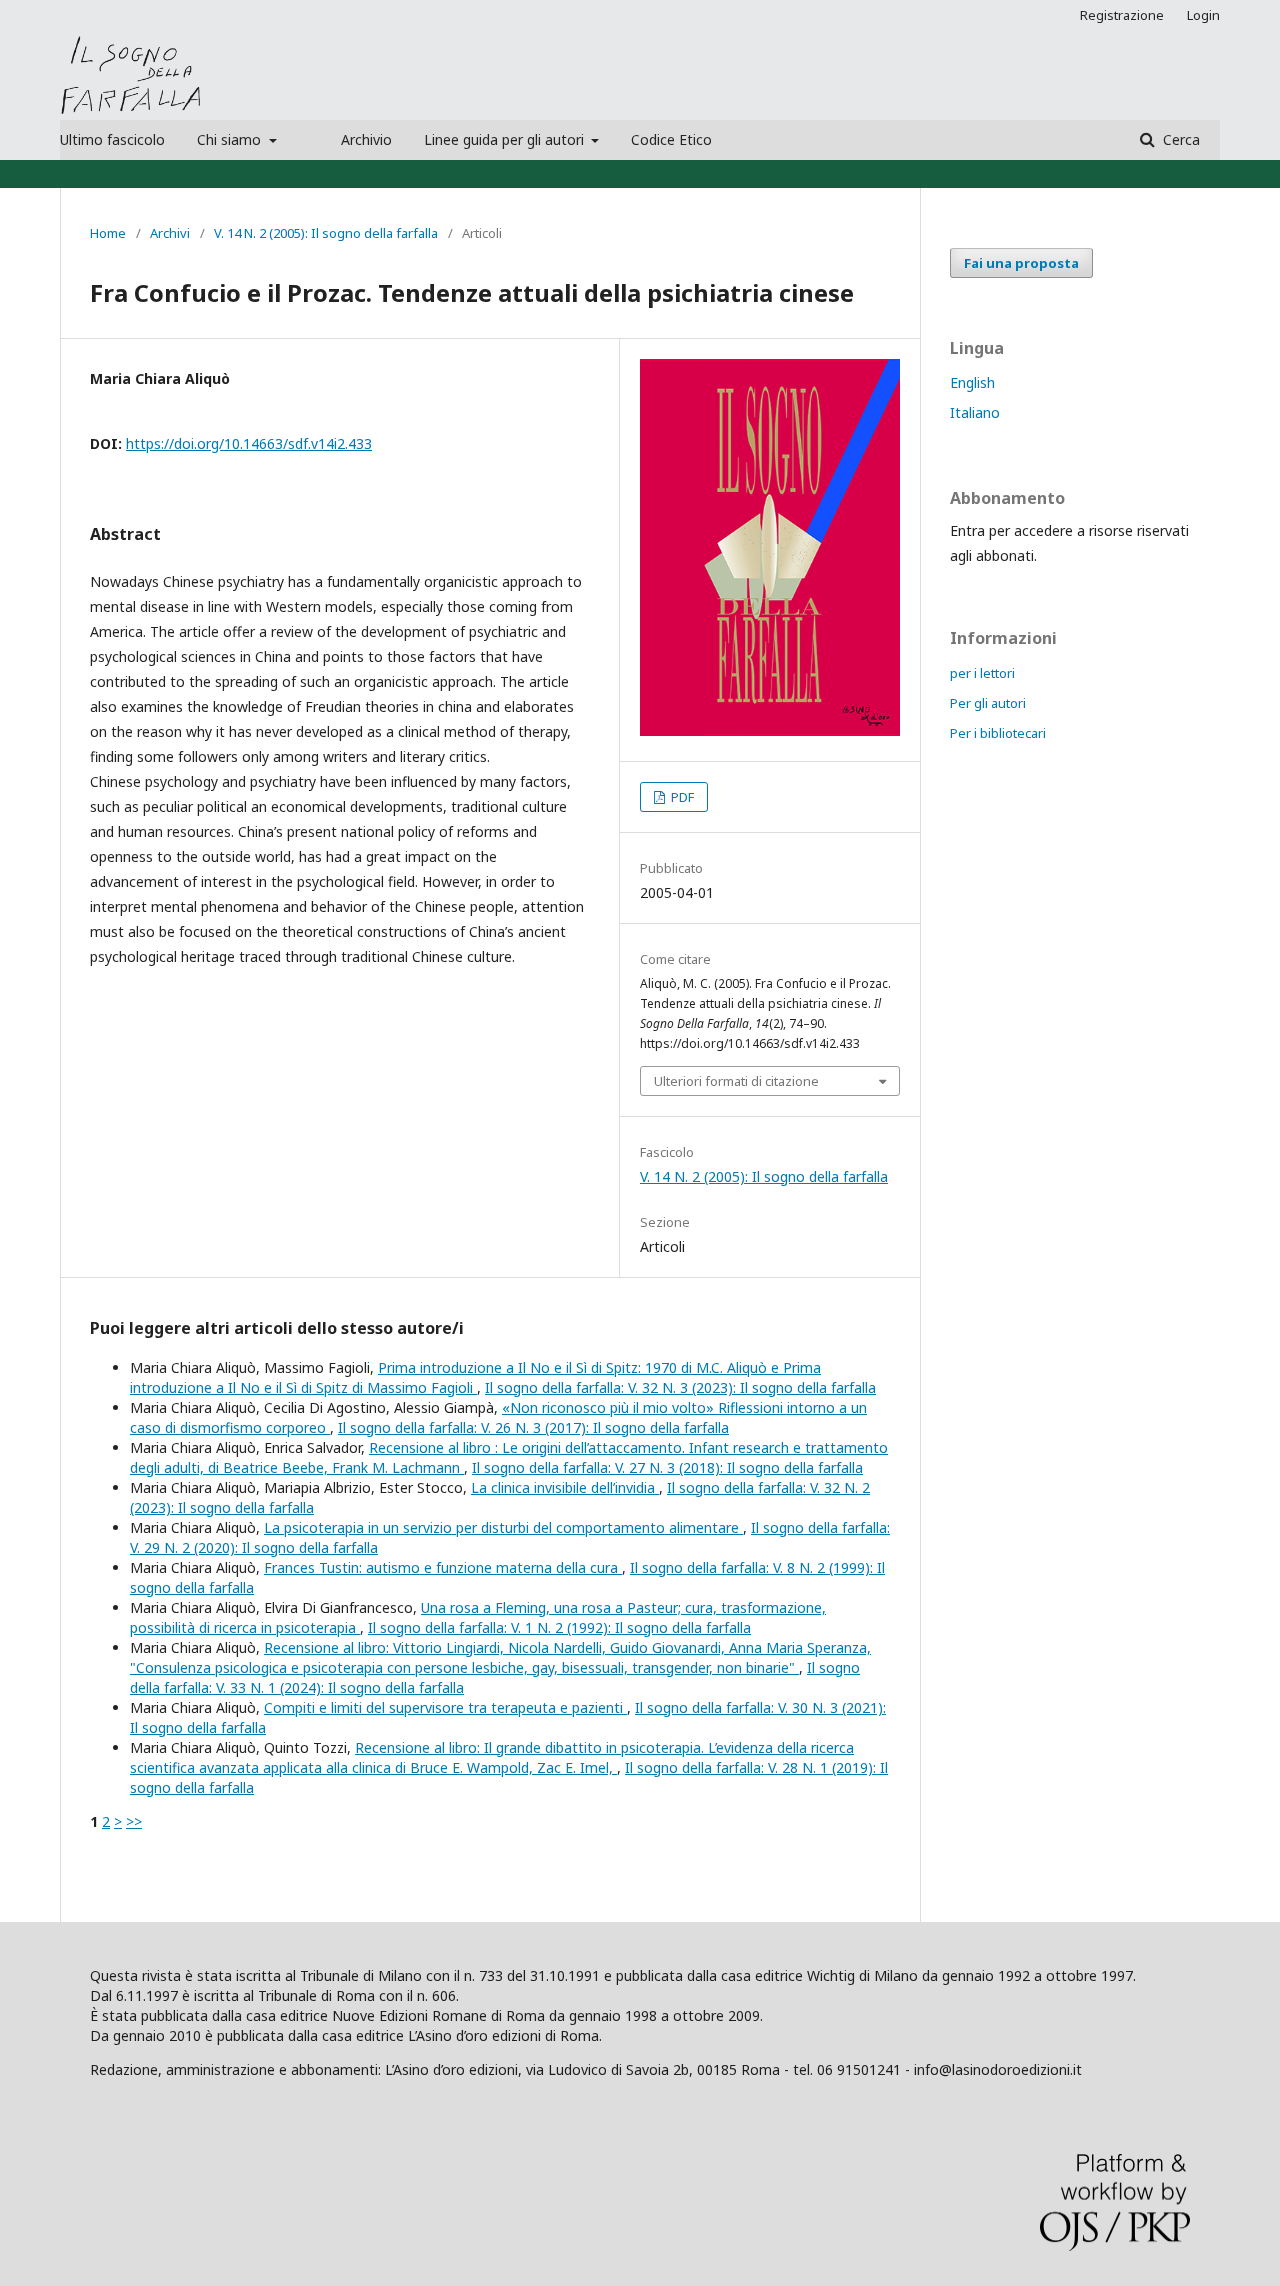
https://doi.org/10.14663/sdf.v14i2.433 (249, 443)
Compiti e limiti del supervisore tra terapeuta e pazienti (445, 1707)
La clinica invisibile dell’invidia (565, 1487)
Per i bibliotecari (998, 733)
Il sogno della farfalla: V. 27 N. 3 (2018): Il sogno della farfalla (667, 1467)
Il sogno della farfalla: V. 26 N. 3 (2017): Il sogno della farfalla (533, 1427)
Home (108, 233)
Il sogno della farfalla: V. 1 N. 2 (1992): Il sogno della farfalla (559, 1627)
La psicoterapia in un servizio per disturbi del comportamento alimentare (503, 1527)
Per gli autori (988, 703)
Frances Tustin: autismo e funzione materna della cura (443, 1567)
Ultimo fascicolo (112, 139)
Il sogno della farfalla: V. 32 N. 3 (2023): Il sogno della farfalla (680, 1387)
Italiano (975, 412)
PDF (681, 797)
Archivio (366, 139)
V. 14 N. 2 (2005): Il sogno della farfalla (326, 233)
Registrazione (1122, 15)
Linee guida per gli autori (506, 139)
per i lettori (982, 673)
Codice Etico (671, 139)
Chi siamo (231, 139)
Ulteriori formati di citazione (736, 1081)
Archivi (170, 233)
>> (134, 1821)
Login (1203, 15)
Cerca (1179, 139)
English (972, 382)
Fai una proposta (1021, 263)
